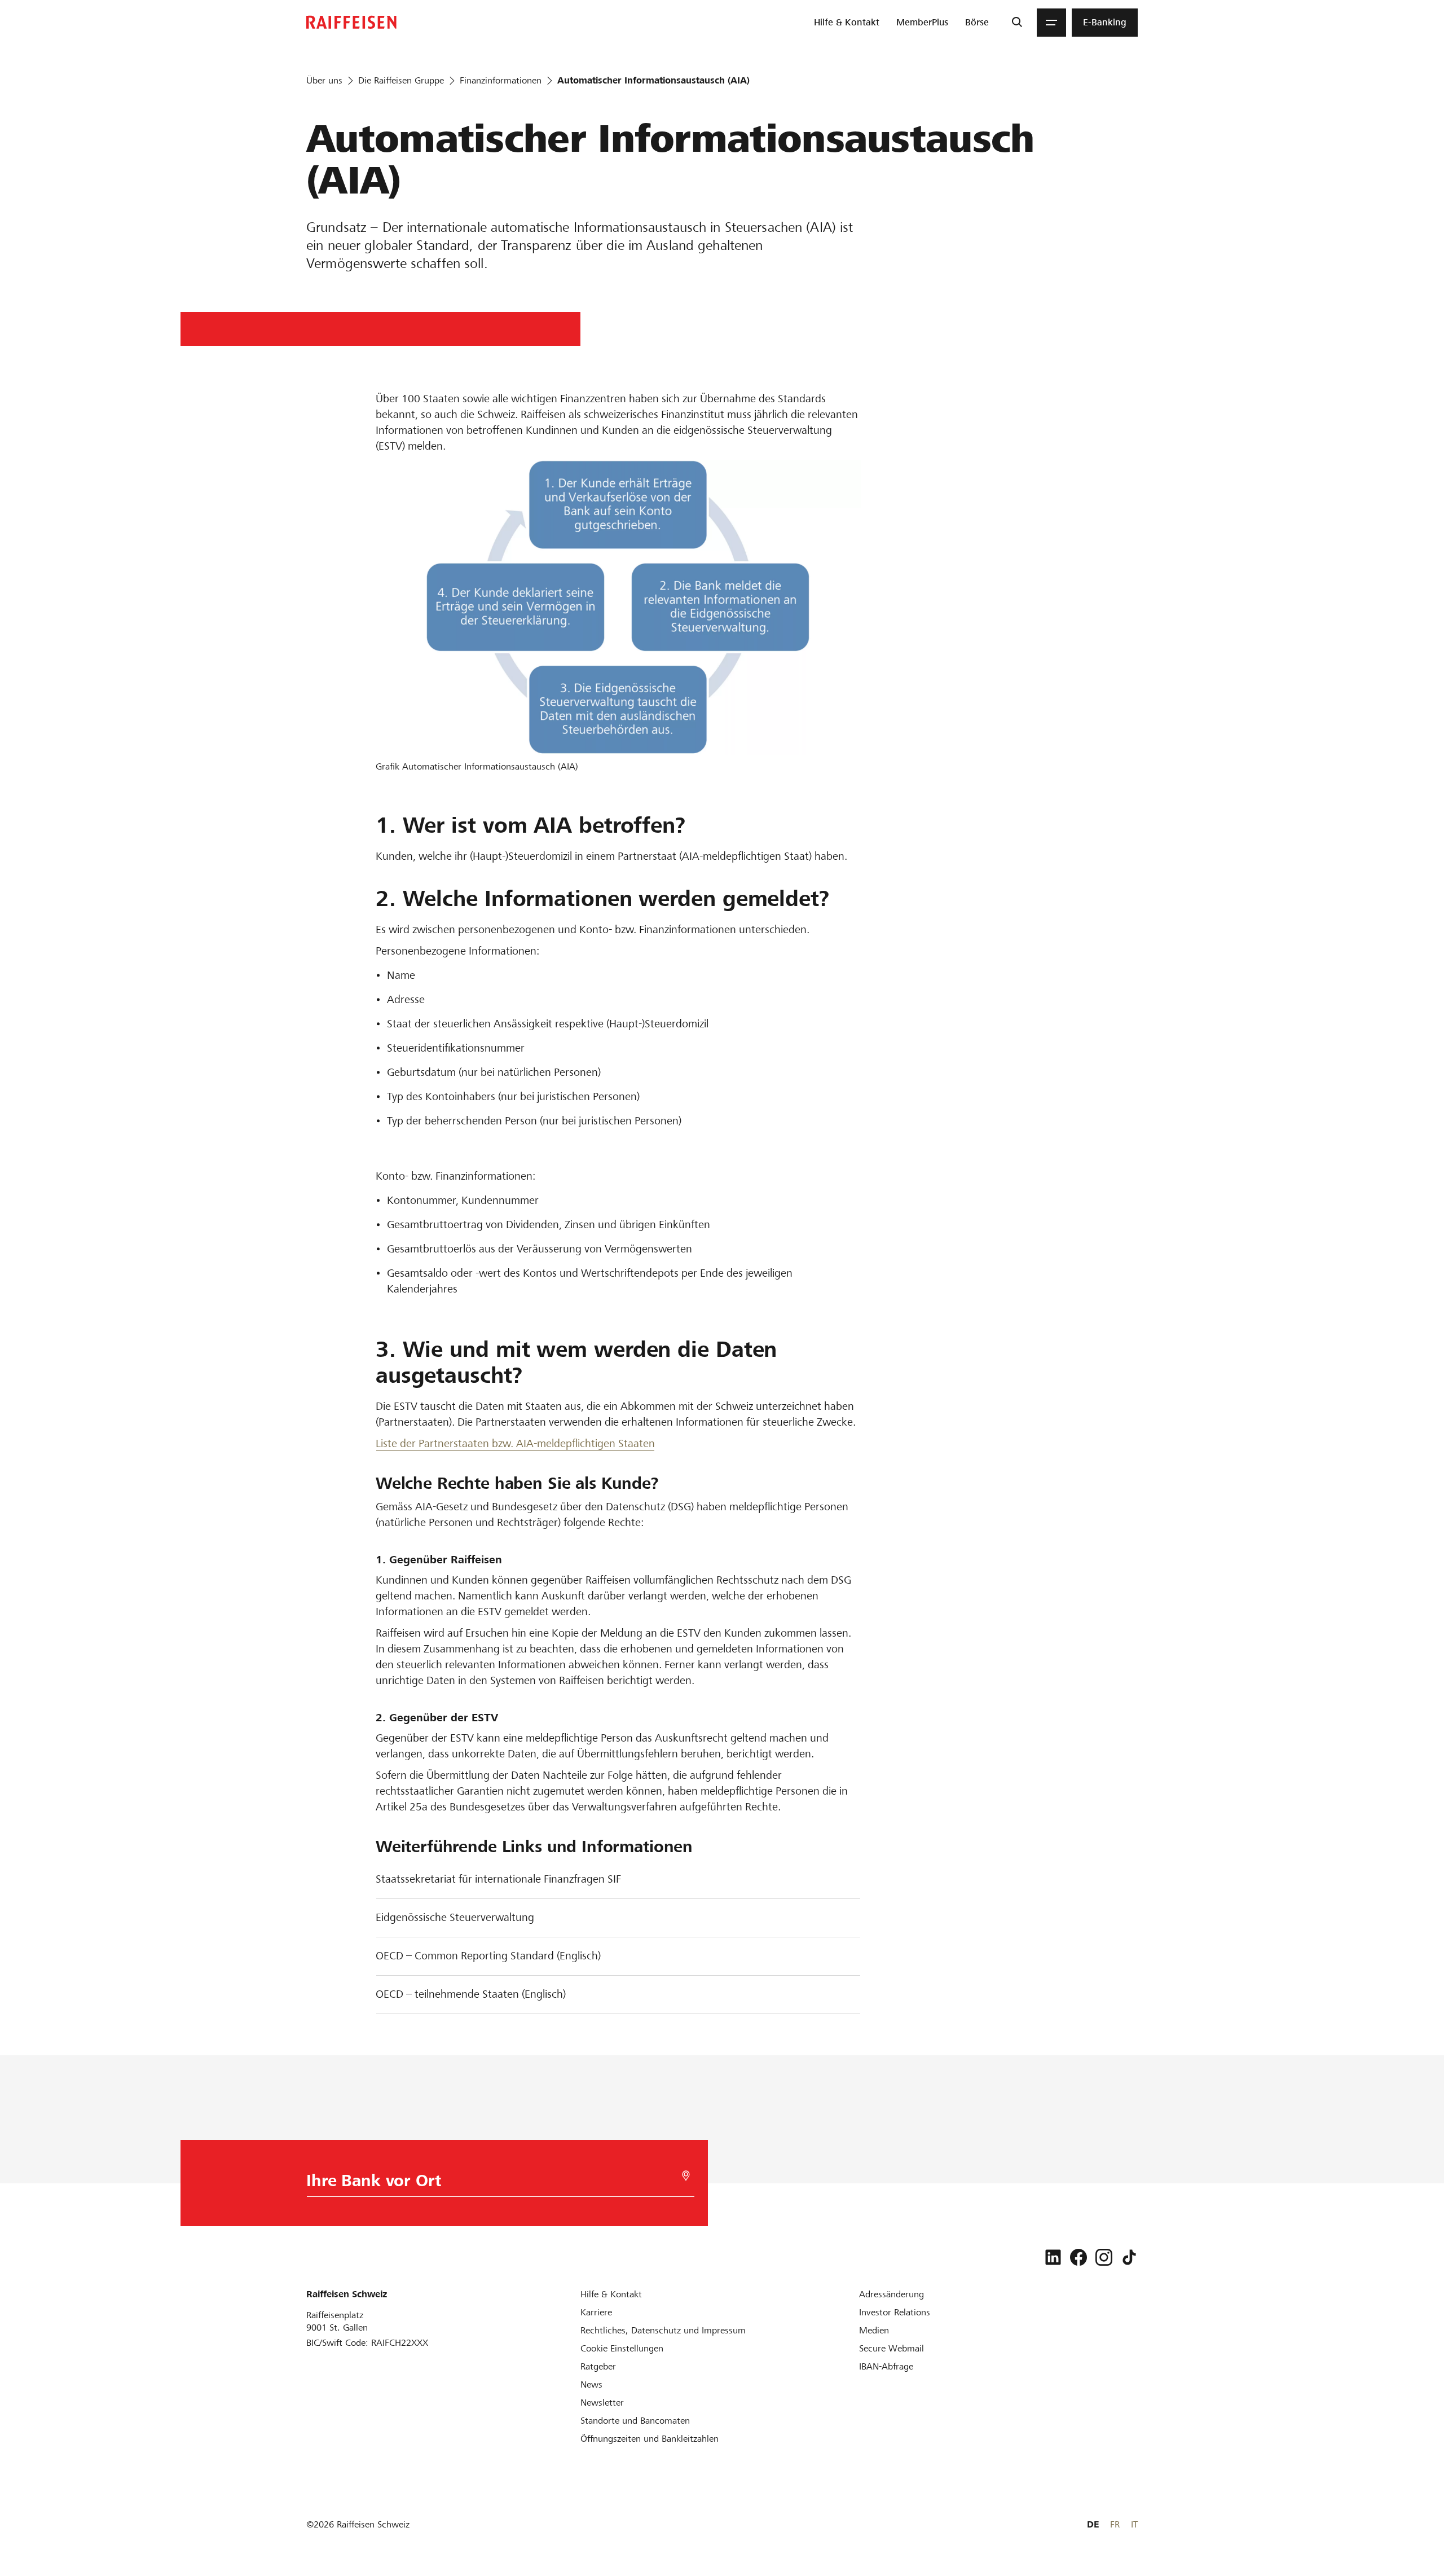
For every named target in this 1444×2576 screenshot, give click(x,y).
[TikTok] (1129, 2257)
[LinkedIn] (1053, 2257)
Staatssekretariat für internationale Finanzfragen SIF (498, 1879)
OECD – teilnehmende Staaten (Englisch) (471, 1994)
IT (1134, 2524)
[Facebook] (1078, 2257)
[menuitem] (847, 23)
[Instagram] (1104, 2257)
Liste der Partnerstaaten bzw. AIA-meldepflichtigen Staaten (515, 1443)
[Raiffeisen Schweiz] (351, 22)
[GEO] (686, 2176)
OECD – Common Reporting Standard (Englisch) (488, 1956)
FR (1115, 2524)
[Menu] (1051, 23)
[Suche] (1017, 23)
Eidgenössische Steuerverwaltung (455, 1917)
